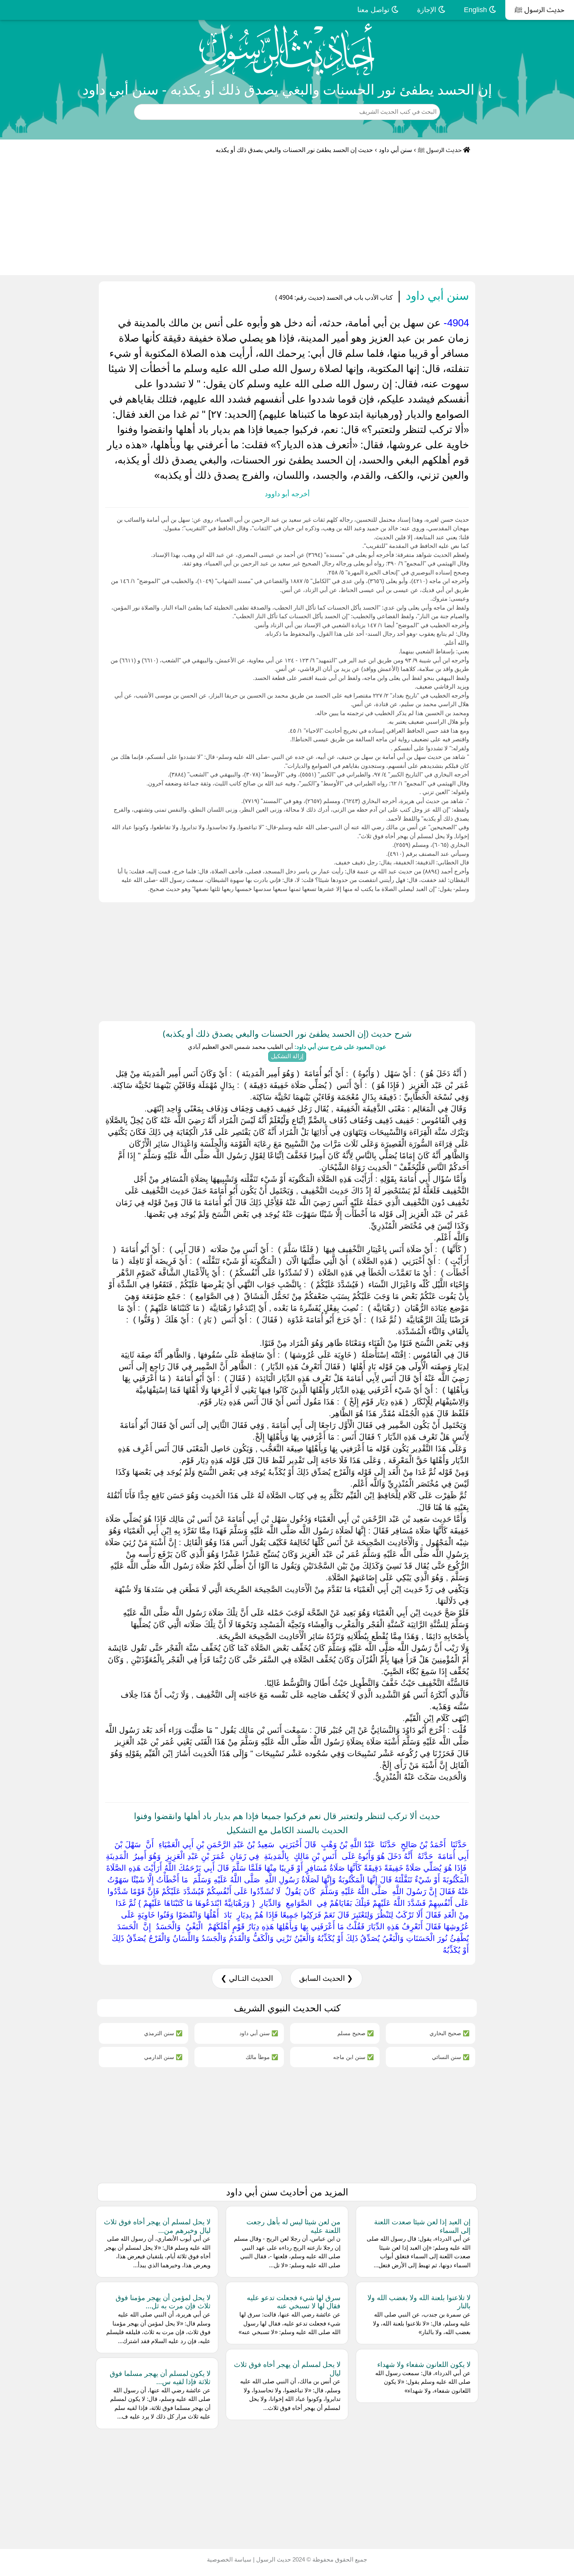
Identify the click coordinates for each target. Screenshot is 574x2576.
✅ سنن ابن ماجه (353, 2057)
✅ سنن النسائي (451, 2057)
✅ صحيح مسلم (356, 2033)
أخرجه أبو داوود (287, 494)
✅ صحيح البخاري (449, 2033)
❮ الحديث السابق (326, 1978)
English (476, 10)
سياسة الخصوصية (229, 2559)
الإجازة (428, 10)
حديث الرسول (273, 2559)
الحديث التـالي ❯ (247, 1978)
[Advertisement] (287, 216)
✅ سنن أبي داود (259, 2033)
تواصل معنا (374, 10)
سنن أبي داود (395, 150)
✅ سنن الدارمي (163, 2057)
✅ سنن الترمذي (163, 2033)
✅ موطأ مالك (262, 2057)
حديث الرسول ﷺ (540, 10)
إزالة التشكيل (287, 1056)
